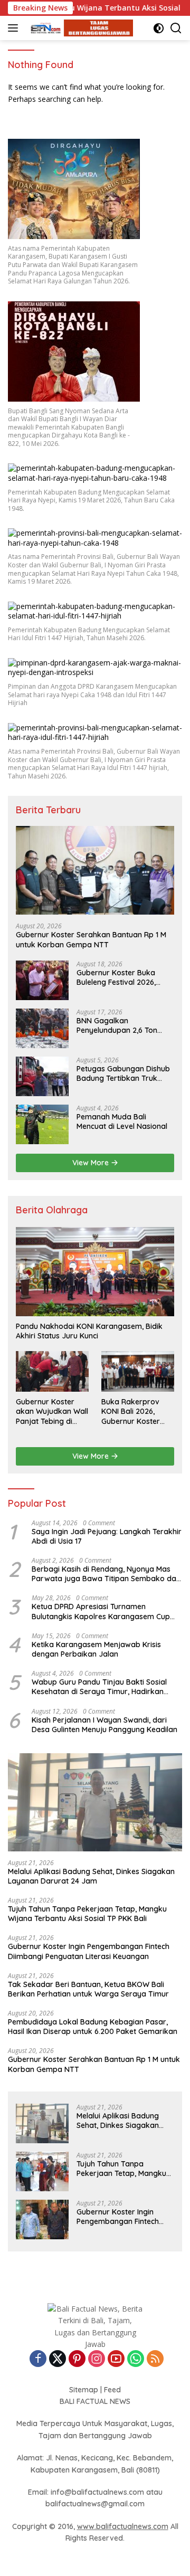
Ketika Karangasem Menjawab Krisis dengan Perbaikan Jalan (96, 1649)
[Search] (176, 28)
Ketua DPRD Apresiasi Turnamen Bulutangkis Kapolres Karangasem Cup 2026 (101, 1611)
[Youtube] (116, 2359)
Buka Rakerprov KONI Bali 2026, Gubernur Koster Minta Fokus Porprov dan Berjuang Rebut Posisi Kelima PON (138, 1411)
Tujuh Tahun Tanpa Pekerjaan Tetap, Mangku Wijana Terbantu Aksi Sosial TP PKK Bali (87, 1914)
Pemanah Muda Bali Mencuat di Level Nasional (122, 1121)
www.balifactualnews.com (123, 2526)
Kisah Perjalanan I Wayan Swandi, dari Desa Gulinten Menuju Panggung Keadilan (104, 1725)
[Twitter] (58, 2359)
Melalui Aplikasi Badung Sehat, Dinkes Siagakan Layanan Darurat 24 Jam (91, 1876)
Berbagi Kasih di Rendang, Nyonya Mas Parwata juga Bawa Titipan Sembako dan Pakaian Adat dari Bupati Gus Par (106, 1574)
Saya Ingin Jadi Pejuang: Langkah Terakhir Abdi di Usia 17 (107, 1536)
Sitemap (84, 2390)
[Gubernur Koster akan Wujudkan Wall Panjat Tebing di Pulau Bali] (52, 1371)
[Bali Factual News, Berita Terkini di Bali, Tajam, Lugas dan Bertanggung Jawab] (79, 28)
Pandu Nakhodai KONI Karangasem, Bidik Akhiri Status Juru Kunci (89, 1331)
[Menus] (15, 28)
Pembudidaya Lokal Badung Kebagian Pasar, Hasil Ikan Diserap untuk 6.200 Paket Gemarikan (93, 2027)
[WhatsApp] (136, 2359)
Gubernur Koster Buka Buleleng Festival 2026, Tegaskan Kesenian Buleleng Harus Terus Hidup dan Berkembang (124, 977)
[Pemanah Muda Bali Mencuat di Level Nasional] (42, 1124)
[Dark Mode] (159, 28)
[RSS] (155, 2359)
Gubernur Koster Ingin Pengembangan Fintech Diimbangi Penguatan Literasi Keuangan (89, 1951)
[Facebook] (38, 2359)
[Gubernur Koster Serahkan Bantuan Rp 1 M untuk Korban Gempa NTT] (95, 871)
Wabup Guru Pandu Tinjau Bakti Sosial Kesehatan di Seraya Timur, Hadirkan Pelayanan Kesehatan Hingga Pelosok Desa (99, 1687)
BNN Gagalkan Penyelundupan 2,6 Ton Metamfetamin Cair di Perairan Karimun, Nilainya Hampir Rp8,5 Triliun (123, 1025)
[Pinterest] (77, 2359)
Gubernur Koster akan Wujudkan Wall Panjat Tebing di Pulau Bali (52, 1411)
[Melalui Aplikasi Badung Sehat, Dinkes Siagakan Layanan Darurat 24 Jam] (95, 1802)
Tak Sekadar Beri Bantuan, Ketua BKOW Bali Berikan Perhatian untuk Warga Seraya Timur (88, 1989)
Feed (112, 2390)
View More (92, 1163)
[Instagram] (97, 2359)
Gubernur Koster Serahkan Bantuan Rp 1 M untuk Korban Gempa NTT (91, 939)
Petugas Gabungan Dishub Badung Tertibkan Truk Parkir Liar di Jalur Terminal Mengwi (125, 1073)
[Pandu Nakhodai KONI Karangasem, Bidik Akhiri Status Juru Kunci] (95, 1272)
